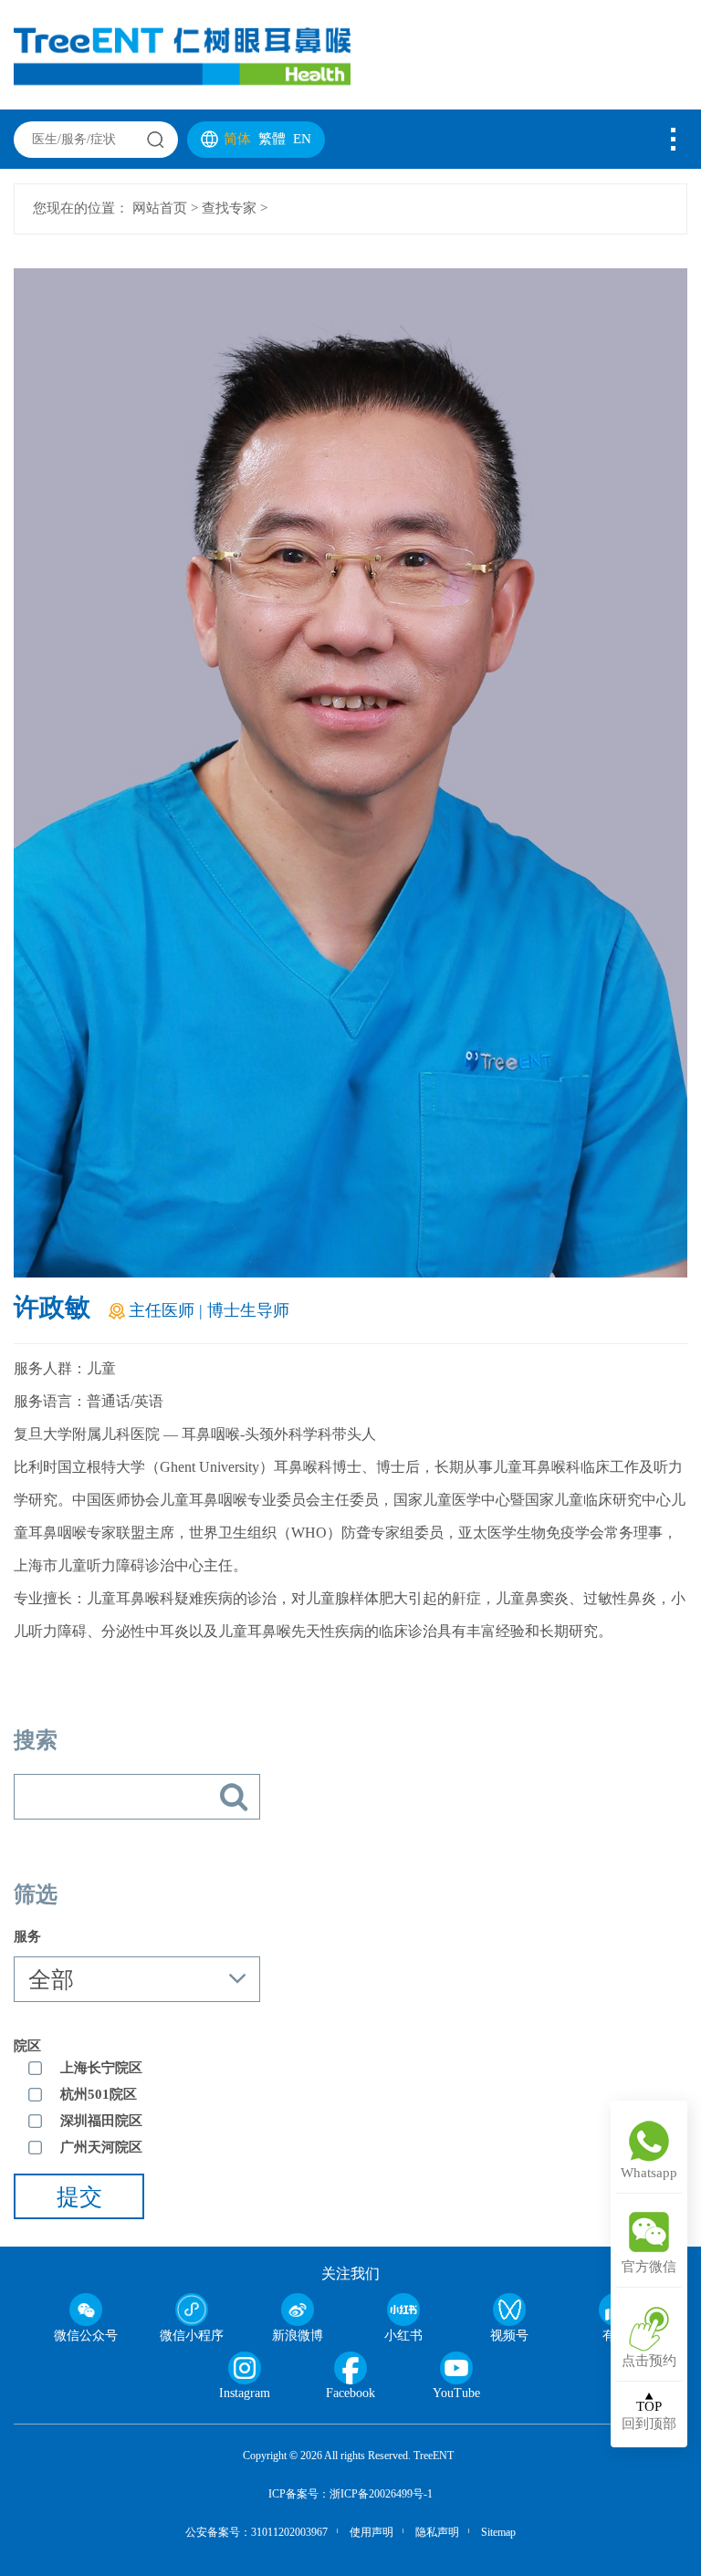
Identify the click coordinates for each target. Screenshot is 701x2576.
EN (302, 140)
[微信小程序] (192, 2310)
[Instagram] (245, 2368)
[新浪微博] (298, 2310)
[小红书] (403, 2310)
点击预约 (649, 2362)
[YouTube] (456, 2368)
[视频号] (509, 2310)
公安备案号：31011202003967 (256, 2533)
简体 (239, 140)
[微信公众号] (86, 2310)
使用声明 (371, 2533)
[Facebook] (350, 2368)
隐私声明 (437, 2533)
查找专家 (229, 209)
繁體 (274, 140)
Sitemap (498, 2533)
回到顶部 (649, 2416)
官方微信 (649, 2268)
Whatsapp (649, 2174)
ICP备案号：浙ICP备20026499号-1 (350, 2494)
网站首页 (160, 209)
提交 (79, 2198)
